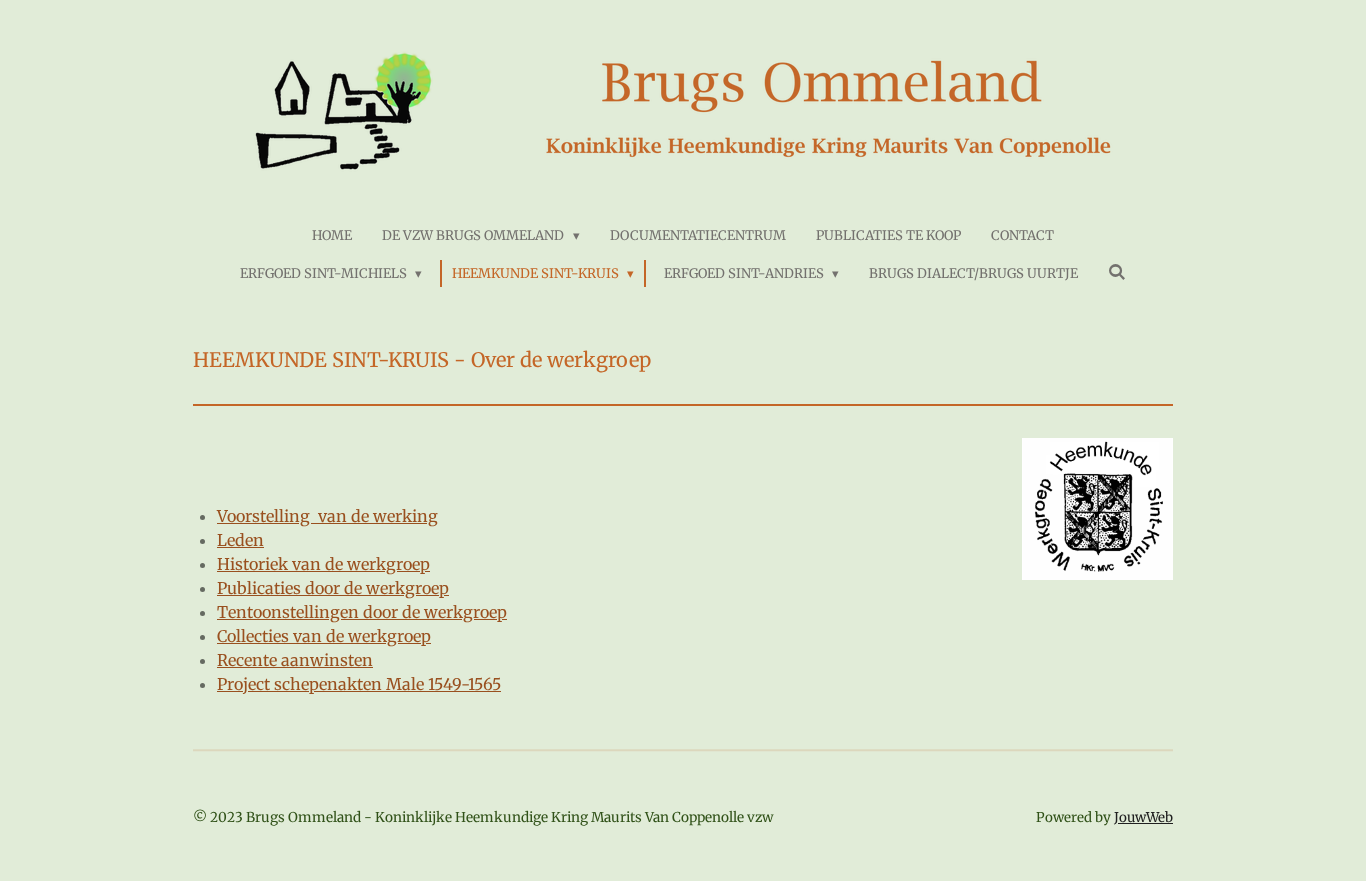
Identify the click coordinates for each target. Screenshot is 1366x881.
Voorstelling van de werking (327, 516)
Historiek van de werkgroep (323, 564)
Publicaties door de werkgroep (333, 588)
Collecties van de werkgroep (324, 636)
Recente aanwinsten (295, 660)
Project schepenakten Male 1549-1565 (359, 684)
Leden (240, 540)
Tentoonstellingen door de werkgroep (362, 612)
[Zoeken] (1117, 272)
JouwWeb (1143, 817)
